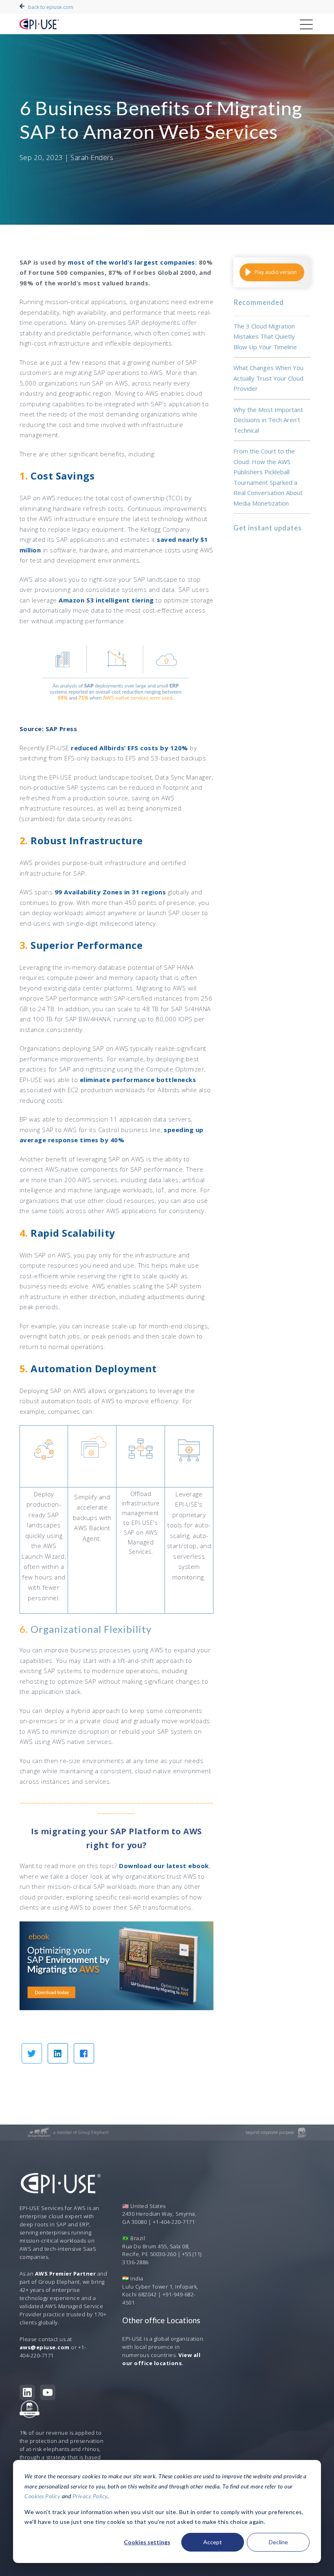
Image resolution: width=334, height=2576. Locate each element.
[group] (272, 272)
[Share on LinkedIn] (58, 2053)
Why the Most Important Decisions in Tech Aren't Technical (268, 420)
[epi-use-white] (39, 24)
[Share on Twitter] (32, 2053)
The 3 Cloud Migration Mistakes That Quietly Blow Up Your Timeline (265, 336)
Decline (278, 2542)
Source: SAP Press (48, 729)
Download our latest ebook (164, 1866)
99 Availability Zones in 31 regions (110, 892)
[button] (248, 272)
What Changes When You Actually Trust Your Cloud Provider (268, 378)
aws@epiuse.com (45, 2347)
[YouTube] (48, 2392)
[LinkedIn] (27, 2392)
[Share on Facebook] (84, 2053)
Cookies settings (147, 2542)
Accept (213, 2542)
